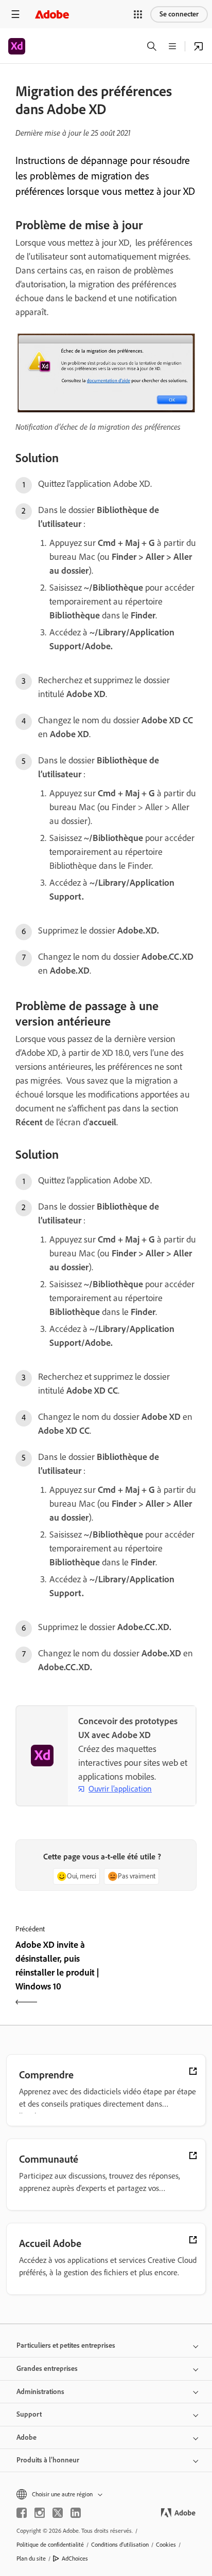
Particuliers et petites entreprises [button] (66, 2345)
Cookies (166, 2545)
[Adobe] (52, 14)
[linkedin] (76, 2513)
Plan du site (31, 2559)
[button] (138, 14)
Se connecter (179, 14)
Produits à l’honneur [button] (48, 2460)
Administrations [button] (40, 2392)
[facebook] (22, 2513)
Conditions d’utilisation (120, 2545)
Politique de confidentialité (50, 2545)
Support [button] (29, 2414)
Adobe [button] (26, 2437)
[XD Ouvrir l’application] (199, 46)
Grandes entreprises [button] (47, 2369)
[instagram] (40, 2513)
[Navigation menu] (15, 14)
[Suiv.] (153, 1975)
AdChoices (75, 2559)
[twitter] (58, 2513)
